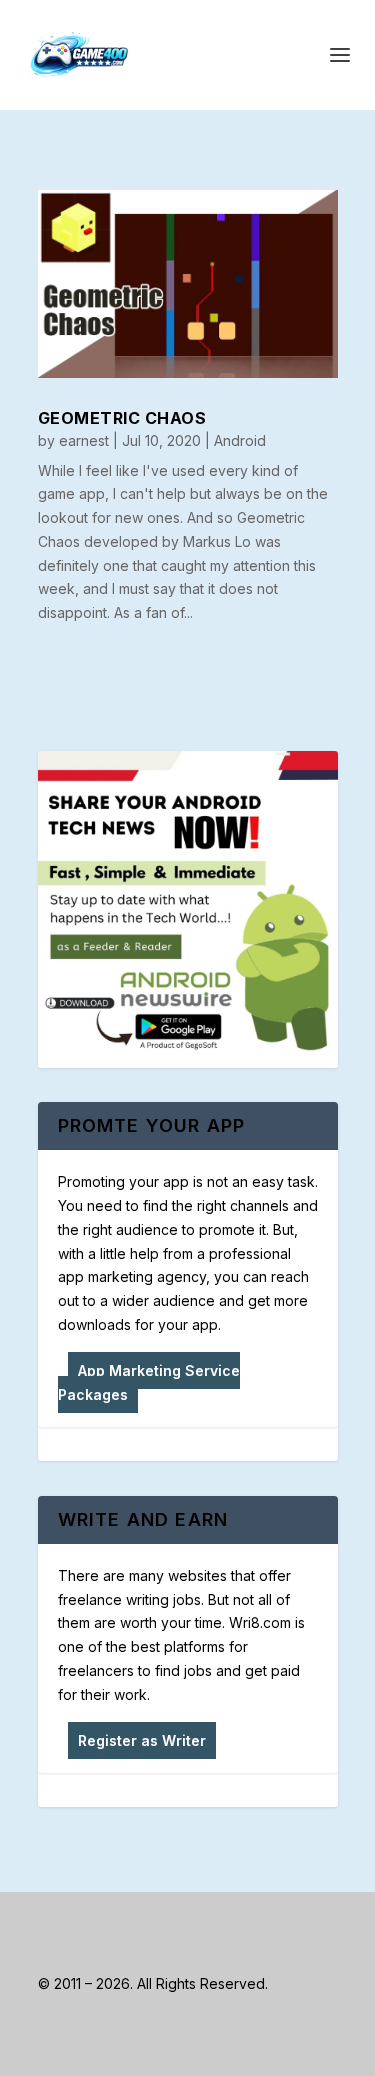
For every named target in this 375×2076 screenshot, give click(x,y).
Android (240, 440)
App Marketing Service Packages (149, 1382)
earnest (84, 440)
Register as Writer (142, 1740)
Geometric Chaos (122, 418)
